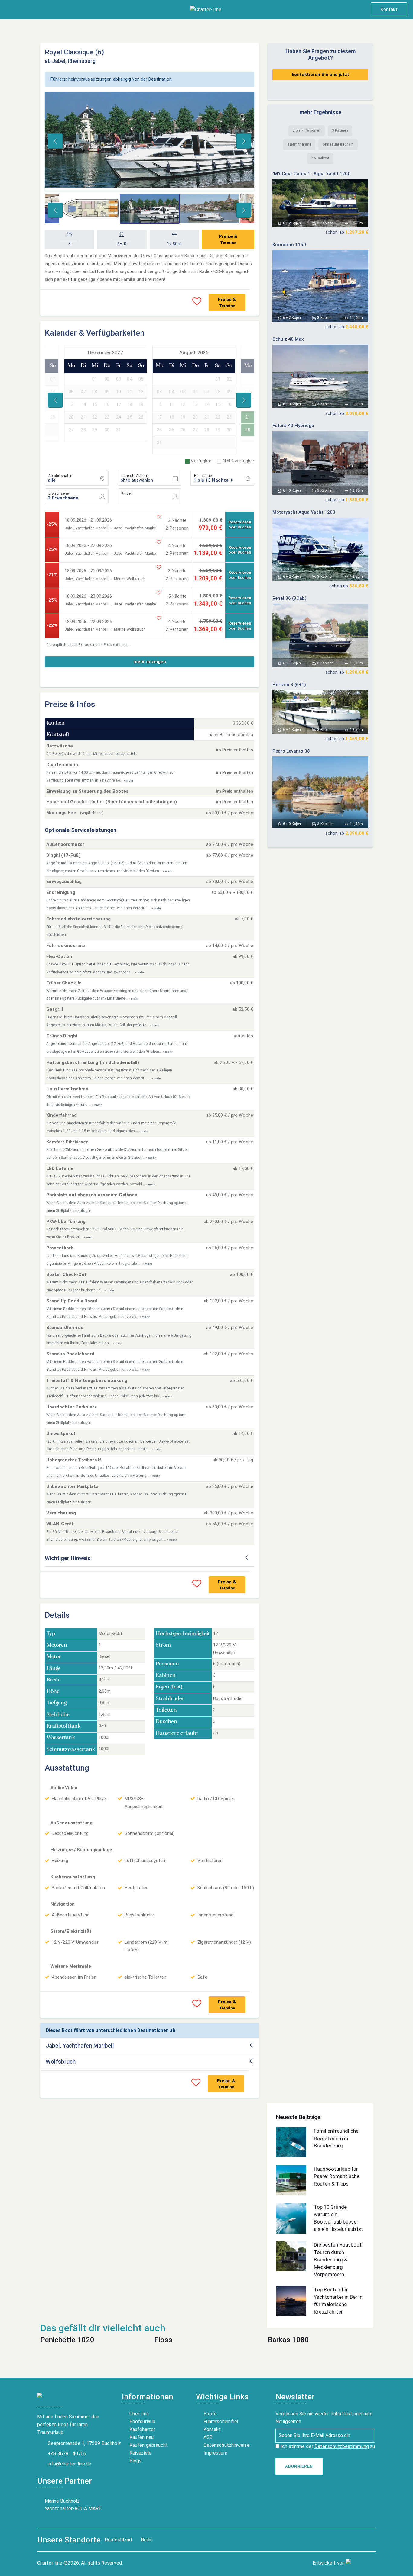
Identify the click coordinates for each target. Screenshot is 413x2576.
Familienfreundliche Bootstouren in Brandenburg (336, 2138)
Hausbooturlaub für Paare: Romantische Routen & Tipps (337, 2176)
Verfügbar (201, 461)
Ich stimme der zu (327, 2446)
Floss (163, 2340)
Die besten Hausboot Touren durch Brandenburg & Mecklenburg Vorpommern (338, 2260)
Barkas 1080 (288, 2340)
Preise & (228, 239)
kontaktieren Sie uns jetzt (320, 75)
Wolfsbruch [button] (61, 2062)
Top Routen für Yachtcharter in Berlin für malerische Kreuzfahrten (338, 2301)
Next (244, 141)
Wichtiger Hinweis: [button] (68, 1558)
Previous (55, 141)
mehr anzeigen (150, 662)
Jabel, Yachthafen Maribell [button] (80, 2046)
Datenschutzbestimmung (342, 2446)
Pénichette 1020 (67, 2340)
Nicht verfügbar (239, 461)
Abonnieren (299, 2466)
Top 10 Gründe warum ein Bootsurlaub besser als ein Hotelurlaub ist (338, 2218)
